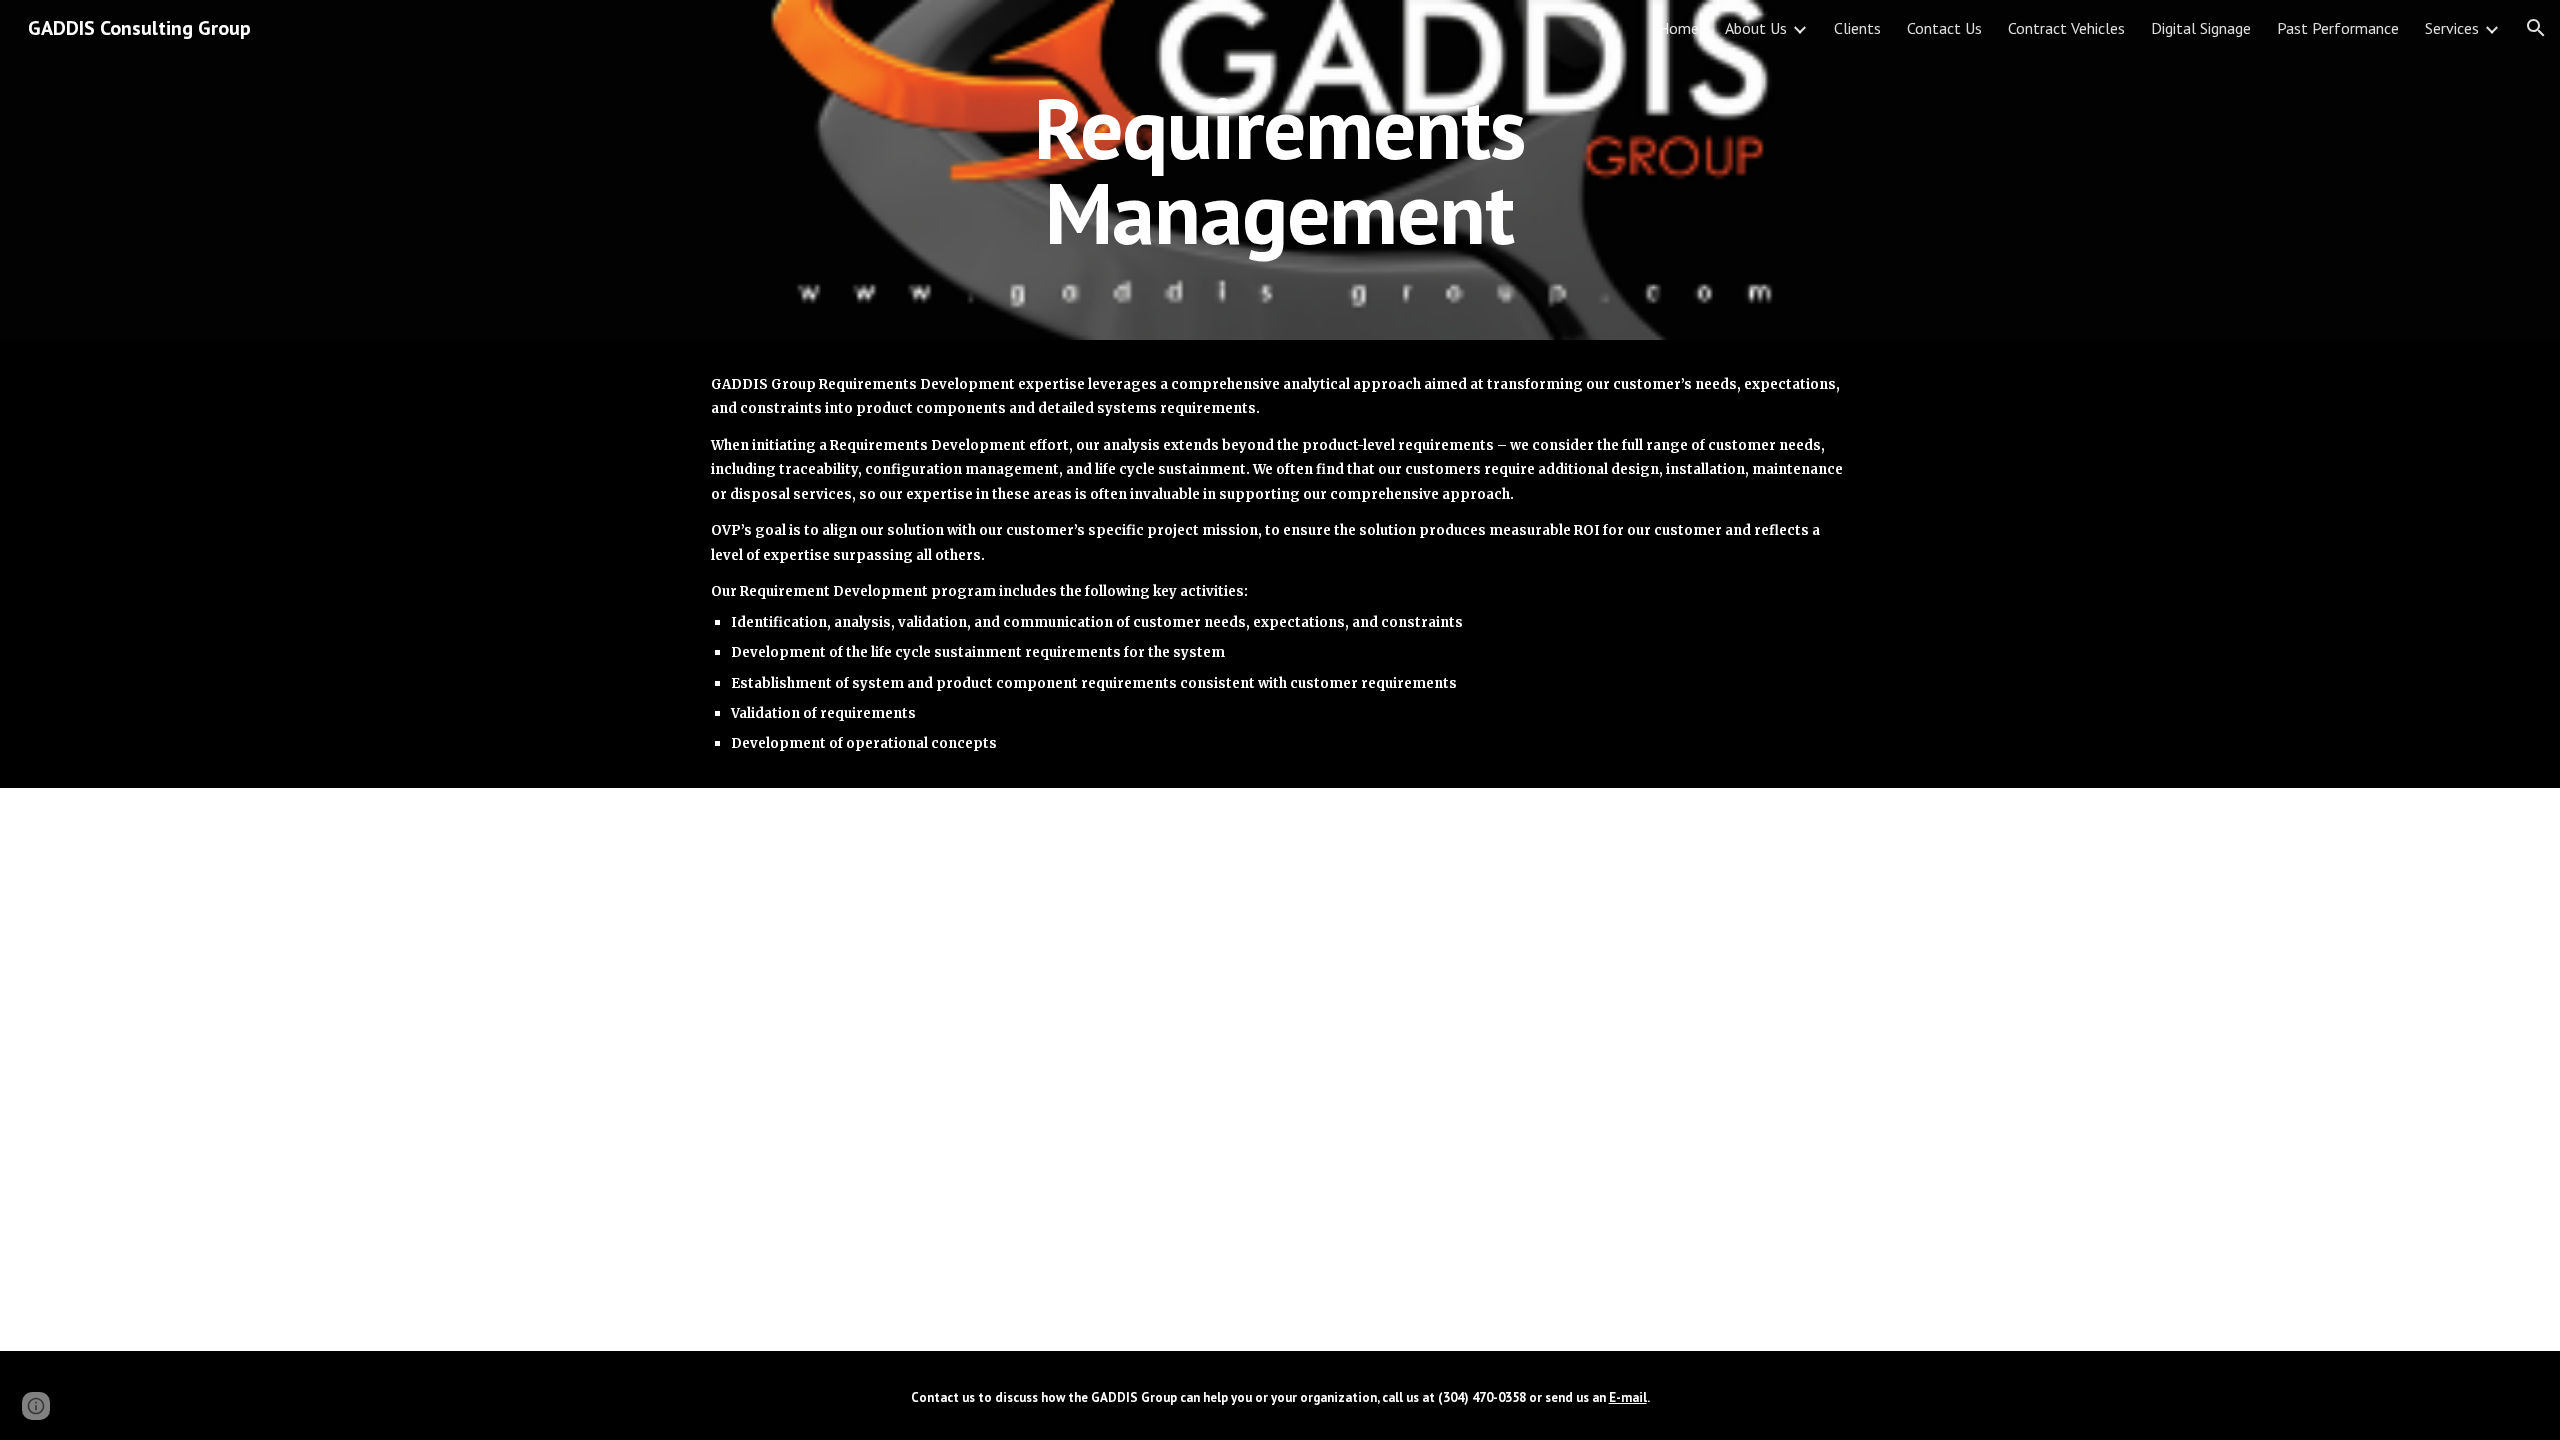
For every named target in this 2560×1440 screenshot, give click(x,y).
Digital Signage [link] (2201, 28)
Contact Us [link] (1944, 28)
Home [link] (1678, 28)
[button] (2536, 28)
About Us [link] (1756, 28)
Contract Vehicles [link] (2066, 28)
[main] (1280, 170)
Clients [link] (1857, 28)
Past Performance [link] (2338, 28)
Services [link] (2452, 28)
